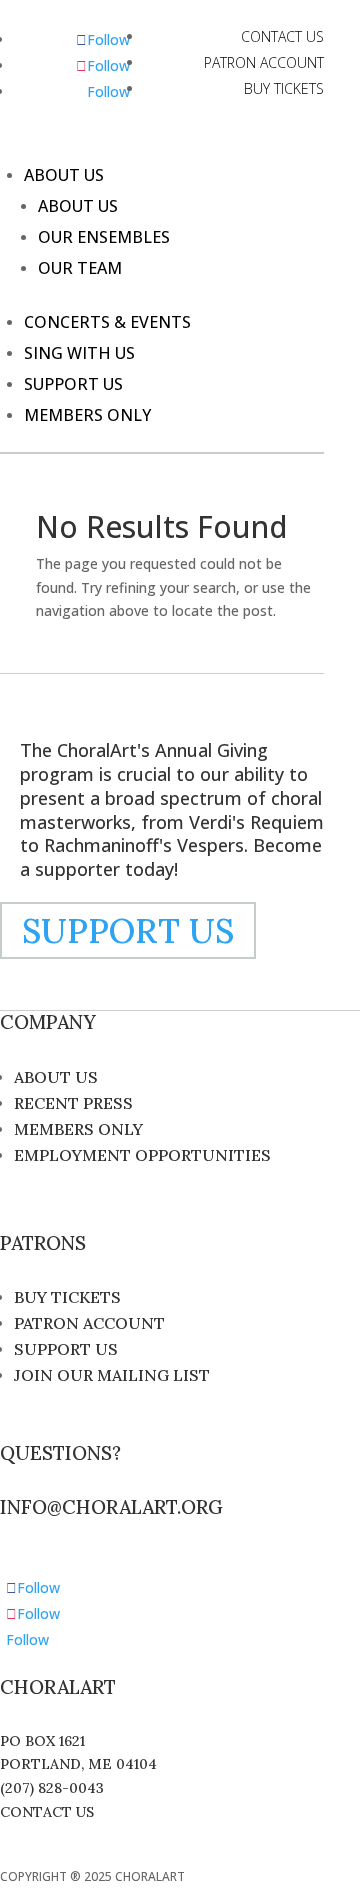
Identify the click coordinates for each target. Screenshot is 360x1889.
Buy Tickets (284, 88)
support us (128, 930)
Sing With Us (79, 353)
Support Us (73, 384)
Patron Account (264, 62)
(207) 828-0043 (52, 1788)
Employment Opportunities (142, 1155)
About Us (64, 175)
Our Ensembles (104, 237)
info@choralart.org (111, 1507)
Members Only (87, 415)
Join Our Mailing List (112, 1375)
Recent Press (73, 1103)
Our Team (80, 268)
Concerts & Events (107, 322)
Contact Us (282, 36)
